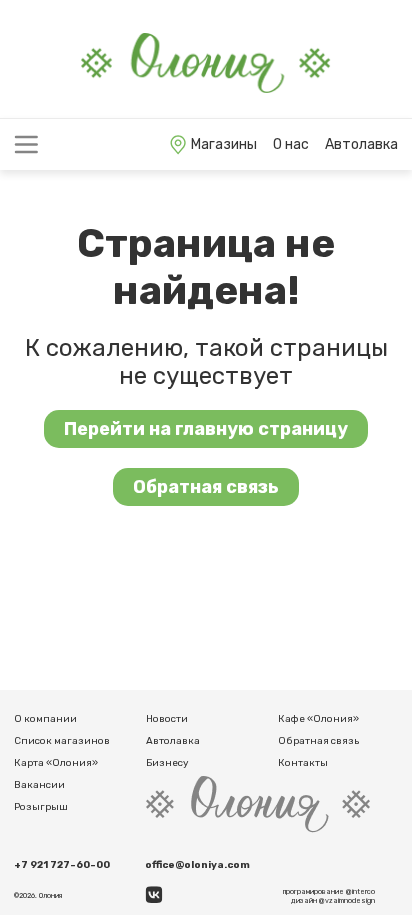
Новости (167, 719)
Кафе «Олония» (318, 719)
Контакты (303, 763)
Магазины (224, 144)
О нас (291, 144)
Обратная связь (206, 487)
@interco (360, 891)
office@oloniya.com (197, 865)
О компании (45, 719)
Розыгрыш (41, 807)
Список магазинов (62, 741)
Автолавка (361, 144)
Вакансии (39, 785)
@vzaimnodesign (347, 900)
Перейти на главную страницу (206, 429)
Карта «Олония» (56, 763)
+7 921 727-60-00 (62, 865)
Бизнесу (167, 763)
